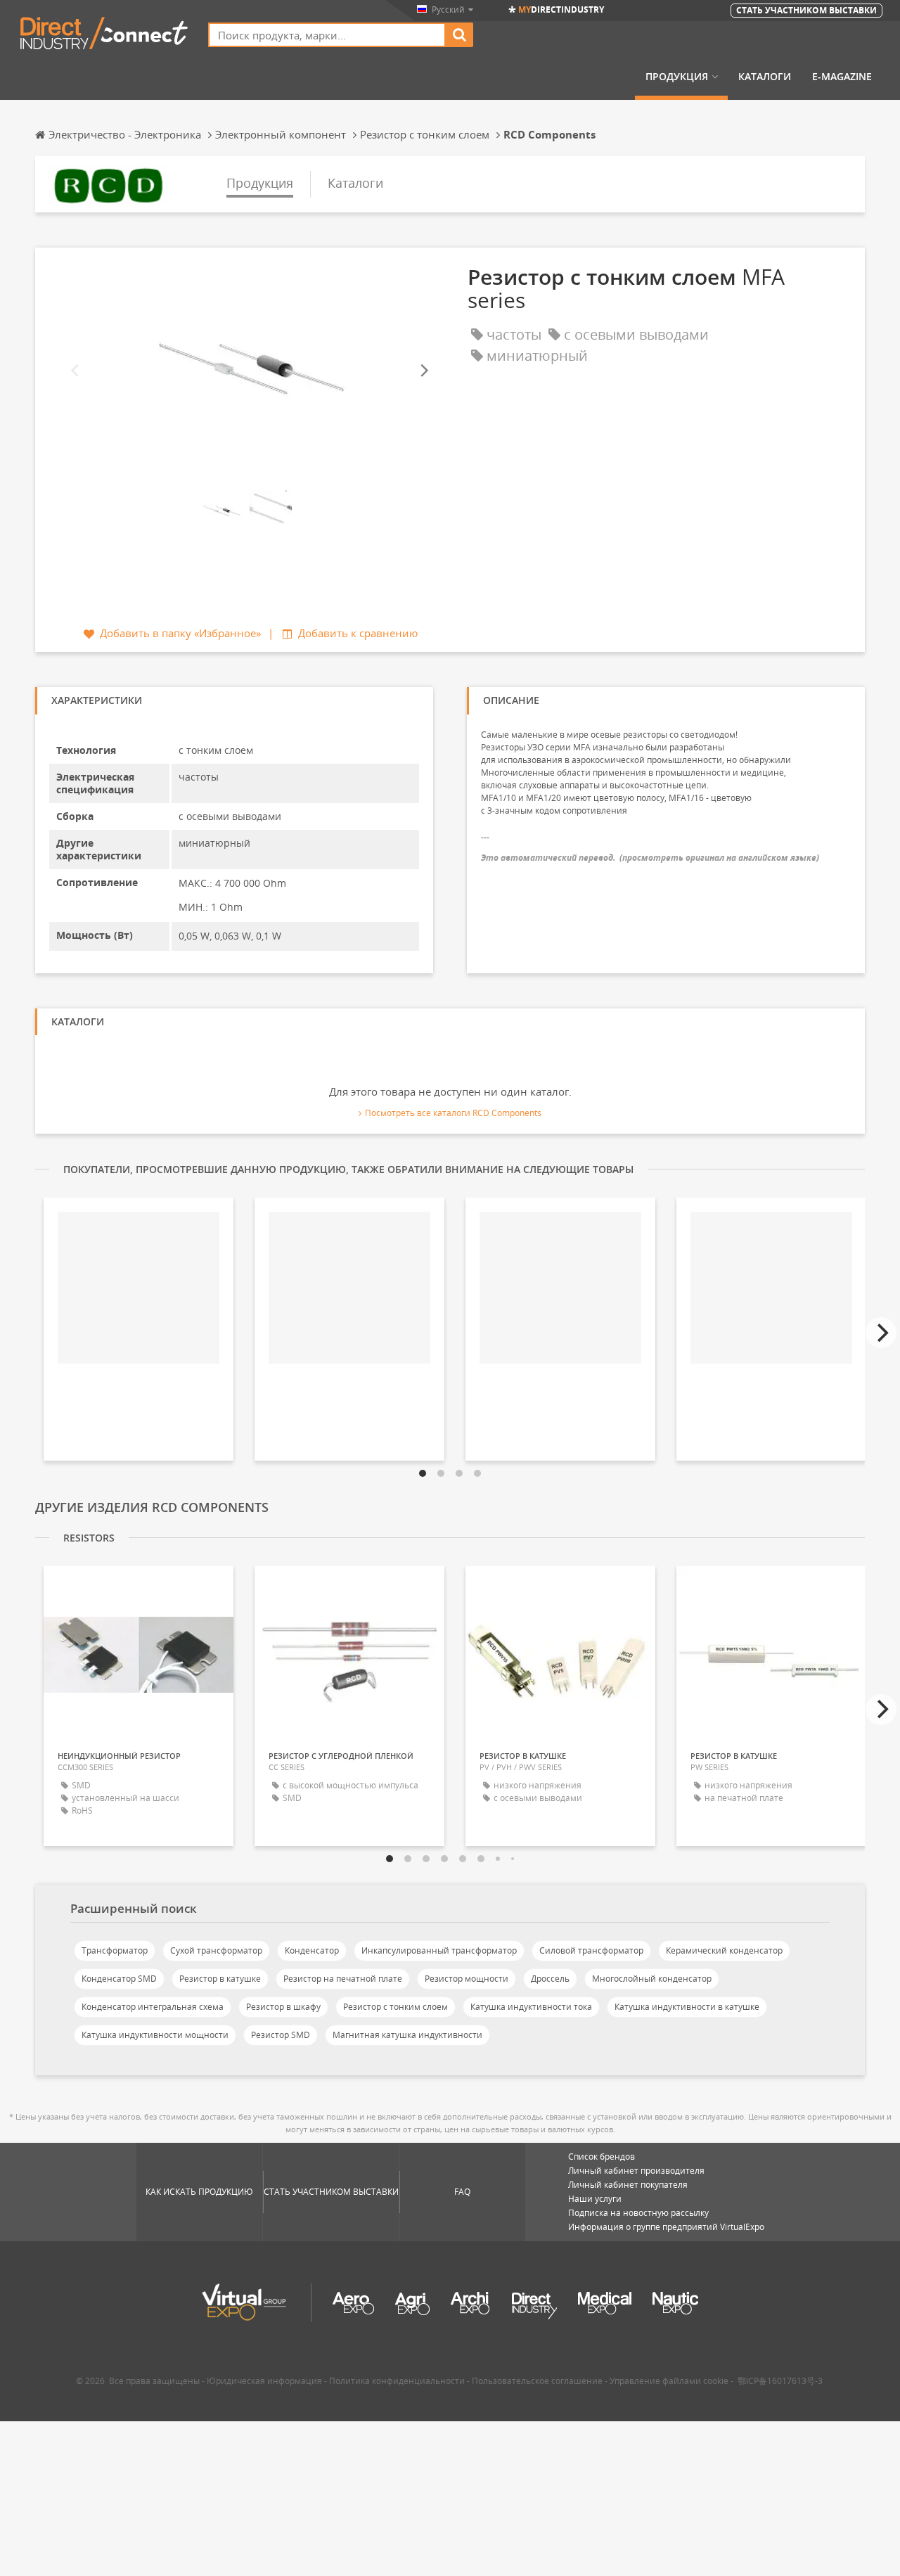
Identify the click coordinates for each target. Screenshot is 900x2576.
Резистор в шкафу (283, 2007)
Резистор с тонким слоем (396, 2007)
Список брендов (602, 2157)
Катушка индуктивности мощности (155, 2035)
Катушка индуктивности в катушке (687, 2007)
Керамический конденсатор (724, 1950)
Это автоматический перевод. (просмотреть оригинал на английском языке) (650, 858)
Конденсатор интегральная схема (153, 2007)
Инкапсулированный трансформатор (439, 1950)
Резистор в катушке (220, 1979)
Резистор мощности (467, 1979)
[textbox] (327, 35)
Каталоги (765, 77)
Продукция (677, 77)
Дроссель (550, 1979)
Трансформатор (115, 1950)
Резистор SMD (281, 2035)
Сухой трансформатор (216, 1950)
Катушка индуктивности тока (531, 2007)
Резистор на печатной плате (343, 1979)
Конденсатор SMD (119, 1979)
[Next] (423, 371)
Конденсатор (312, 1950)
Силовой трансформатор (591, 1950)
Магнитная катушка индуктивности (407, 2035)
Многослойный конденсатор (652, 1979)
